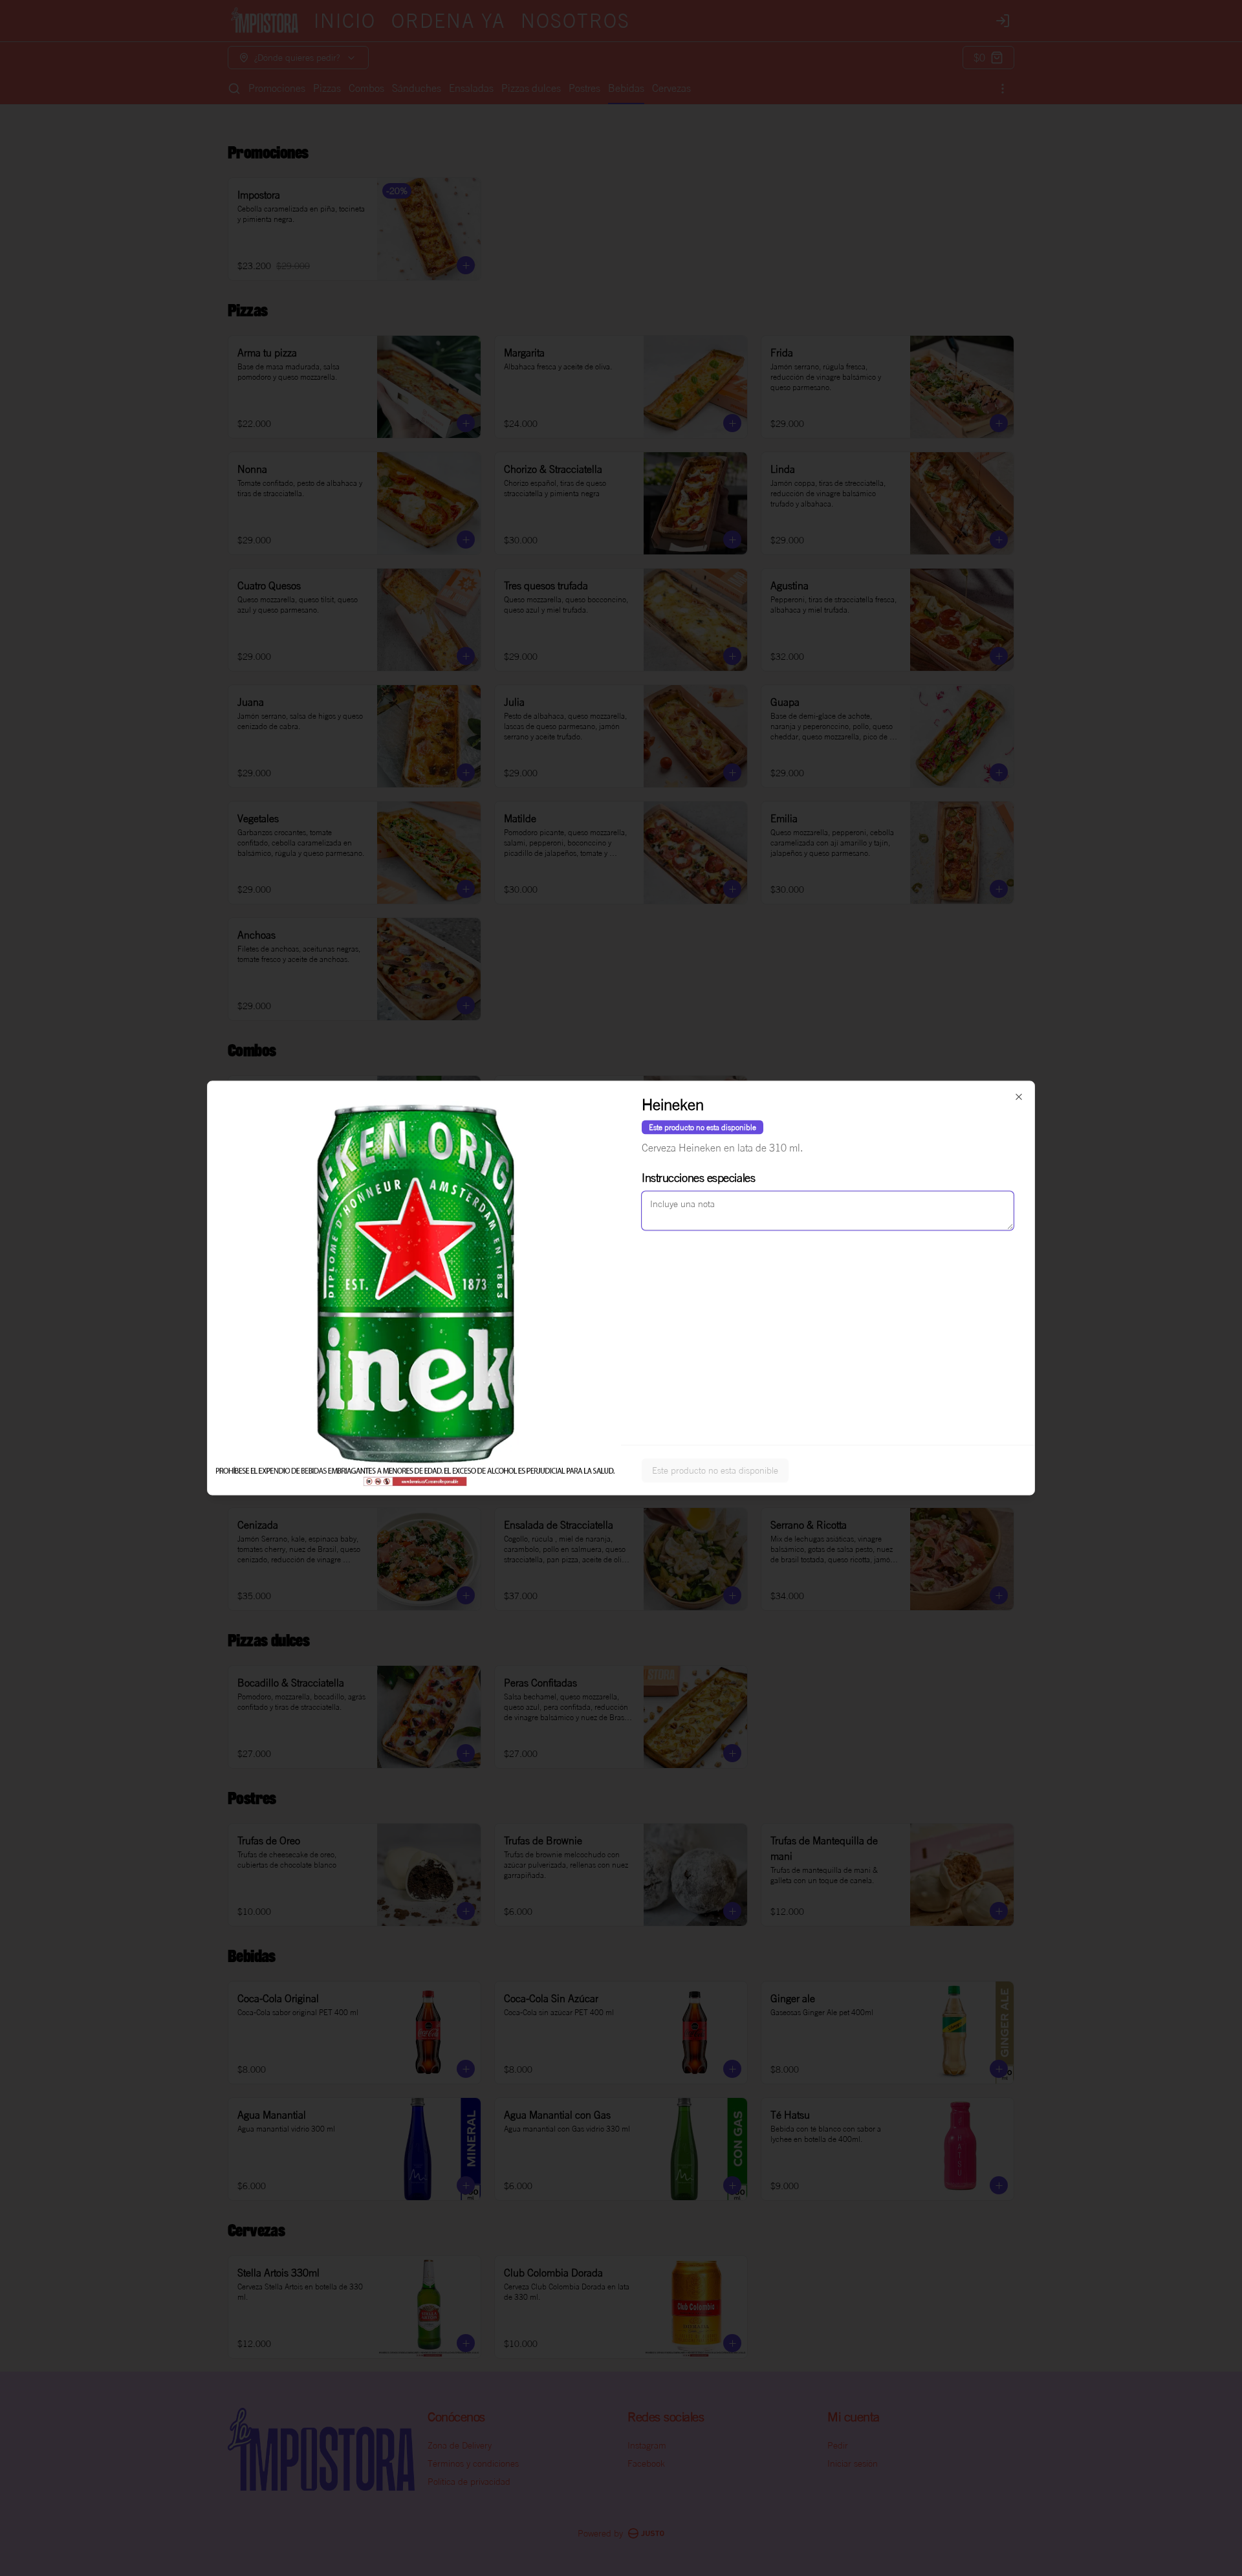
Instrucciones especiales (698, 1177)
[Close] (1019, 1097)
